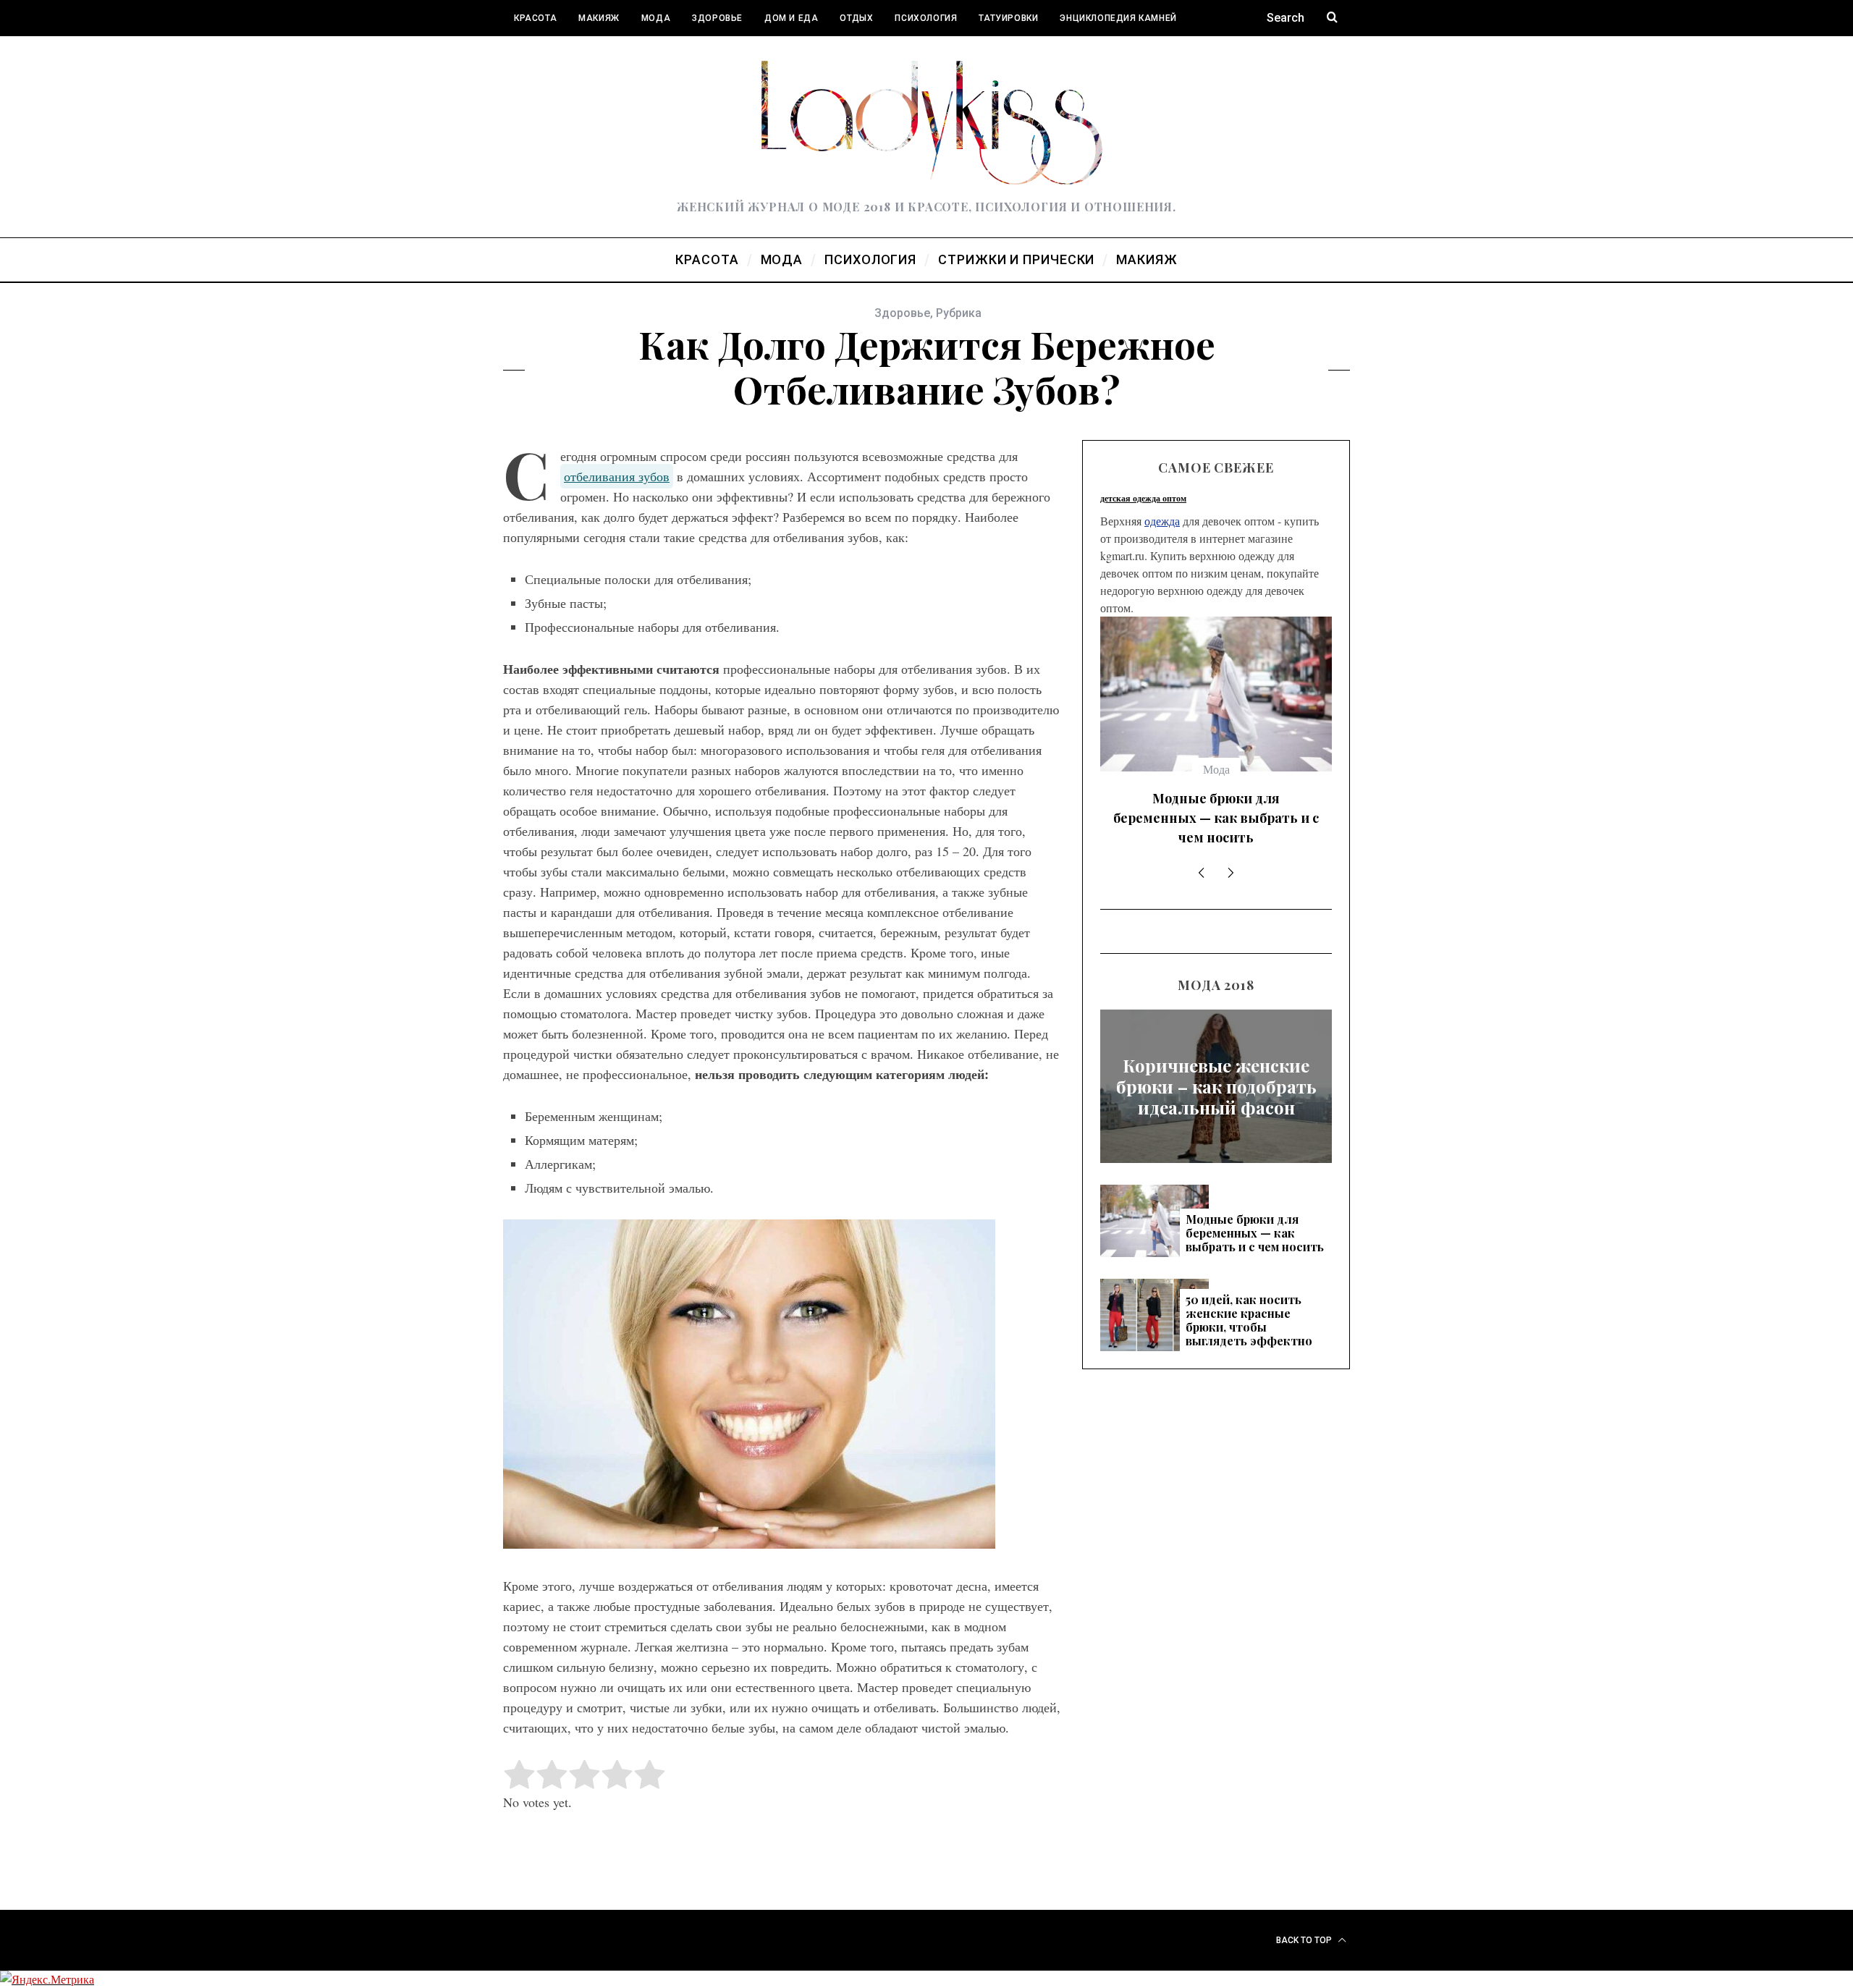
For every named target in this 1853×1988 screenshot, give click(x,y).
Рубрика (959, 313)
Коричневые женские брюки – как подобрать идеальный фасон (1216, 1086)
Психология (926, 18)
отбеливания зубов (617, 476)
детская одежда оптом (1143, 498)
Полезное (539, 54)
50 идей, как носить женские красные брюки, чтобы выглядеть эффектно (1216, 818)
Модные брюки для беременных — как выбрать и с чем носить (1255, 1233)
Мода (656, 18)
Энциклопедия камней (1118, 18)
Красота (535, 18)
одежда (1162, 521)
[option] (1216, 737)
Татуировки (1008, 18)
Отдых (856, 18)
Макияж (599, 18)
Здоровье (717, 18)
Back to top (1305, 1940)
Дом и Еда (791, 18)
